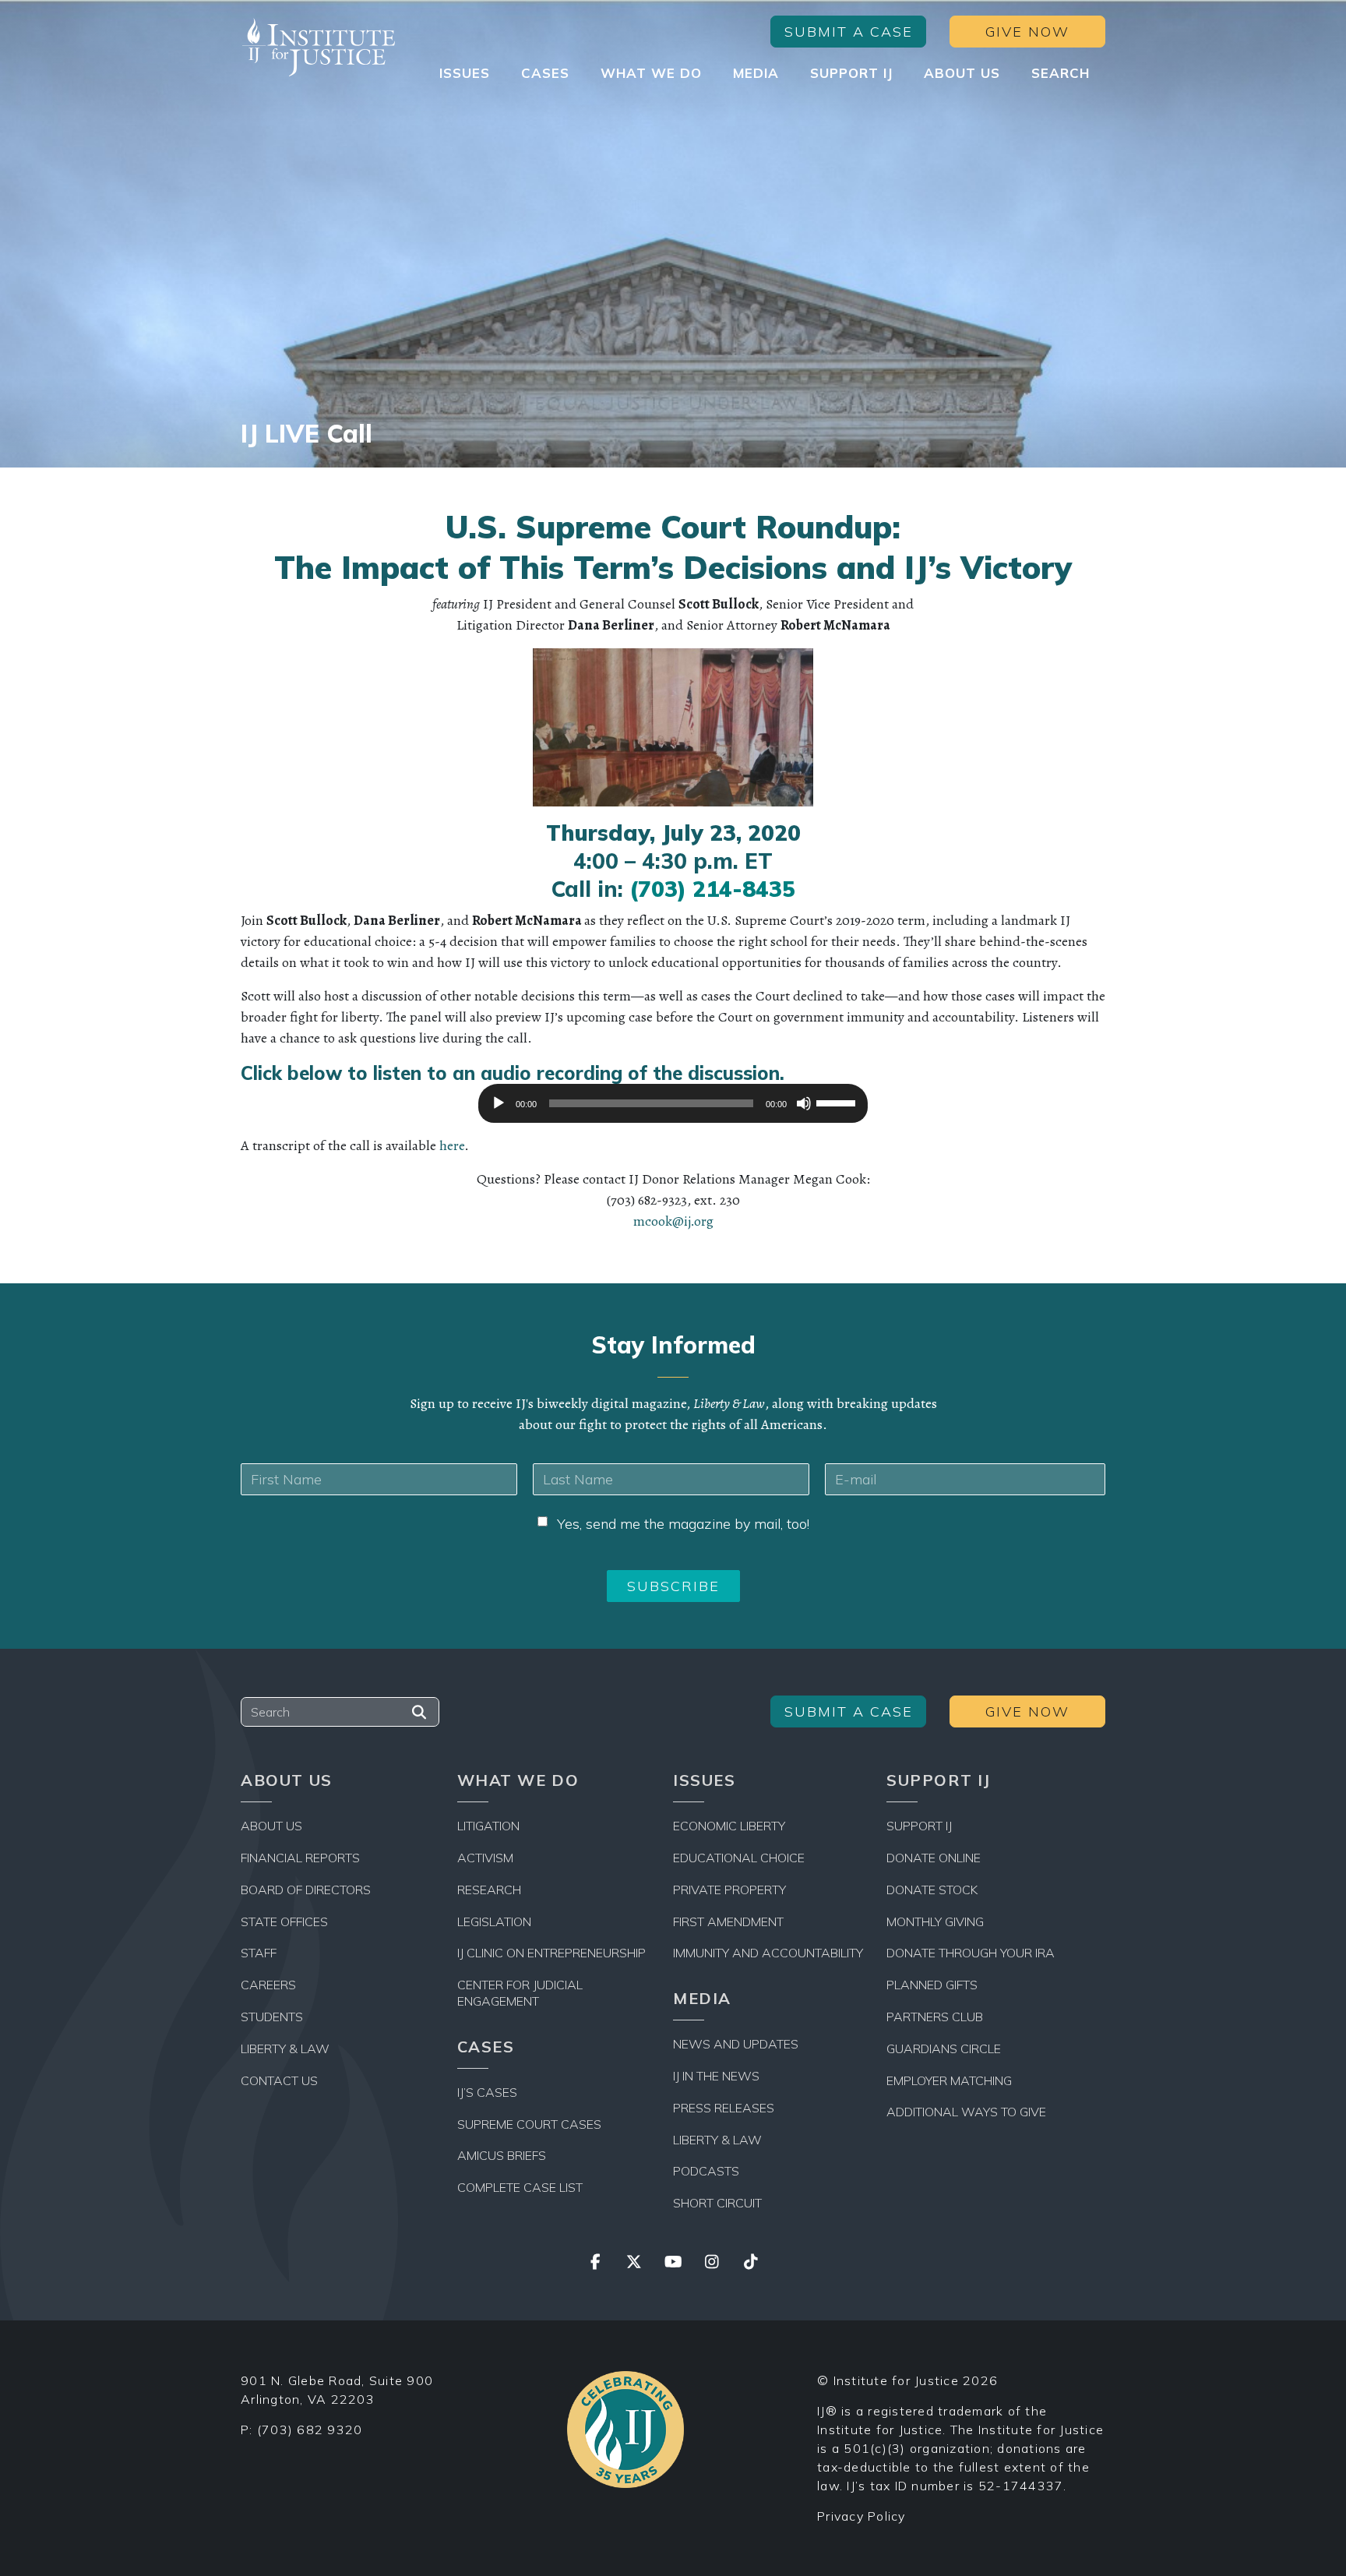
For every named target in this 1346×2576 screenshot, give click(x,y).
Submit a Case (849, 32)
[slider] (838, 1102)
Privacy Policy (862, 2516)
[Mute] (804, 1103)
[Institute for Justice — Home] (319, 47)
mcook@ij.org (673, 1221)
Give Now (1027, 32)
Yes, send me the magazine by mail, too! (683, 1524)
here (452, 1145)
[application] (673, 1107)
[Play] (499, 1103)
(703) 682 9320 (310, 2430)
